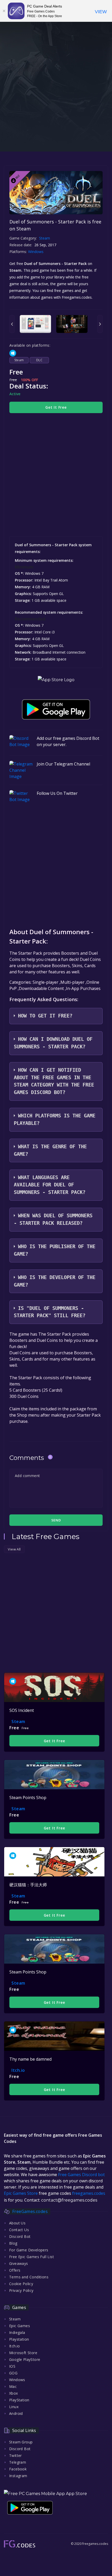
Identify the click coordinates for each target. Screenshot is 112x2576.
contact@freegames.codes (69, 2200)
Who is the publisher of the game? (55, 1250)
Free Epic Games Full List (32, 2257)
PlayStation (19, 2400)
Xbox (14, 2393)
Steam (45, 238)
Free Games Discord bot (81, 2175)
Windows (36, 252)
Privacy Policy (21, 2290)
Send (56, 1520)
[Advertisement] (56, 104)
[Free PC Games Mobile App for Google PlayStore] (56, 709)
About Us (17, 2223)
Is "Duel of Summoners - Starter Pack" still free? (50, 1312)
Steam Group (21, 2442)
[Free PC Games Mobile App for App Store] (56, 680)
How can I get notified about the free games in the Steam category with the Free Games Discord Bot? (54, 1081)
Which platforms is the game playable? (55, 1119)
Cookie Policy (21, 2284)
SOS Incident (22, 1710)
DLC (39, 360)
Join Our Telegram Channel (63, 764)
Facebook (18, 2469)
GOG (13, 2373)
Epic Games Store (21, 2193)
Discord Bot (20, 2236)
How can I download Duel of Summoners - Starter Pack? (53, 1043)
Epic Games (20, 2326)
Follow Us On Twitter (57, 793)
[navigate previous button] (12, 324)
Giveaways (19, 2263)
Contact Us (19, 2230)
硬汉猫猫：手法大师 (28, 1885)
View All (14, 1549)
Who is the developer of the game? (55, 1281)
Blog (13, 2243)
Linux (14, 2407)
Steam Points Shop (28, 1798)
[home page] (20, 2544)
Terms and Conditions (29, 2277)
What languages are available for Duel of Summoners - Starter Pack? (50, 1185)
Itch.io (18, 2070)
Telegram (18, 2462)
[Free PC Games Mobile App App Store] (45, 2494)
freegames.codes (89, 2193)
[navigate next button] (100, 324)
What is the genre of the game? (50, 1150)
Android (16, 2413)
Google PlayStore (25, 2359)
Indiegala (17, 2332)
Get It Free (56, 407)
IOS (12, 2366)
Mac (13, 2386)
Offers (15, 2270)
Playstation (19, 2339)
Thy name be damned (30, 2059)
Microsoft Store (23, 2353)
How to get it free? (45, 1016)
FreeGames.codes (30, 2211)
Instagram (18, 2476)
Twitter (15, 2455)
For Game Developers (29, 2250)
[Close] (4, 11)
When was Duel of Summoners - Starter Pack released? (53, 1219)
